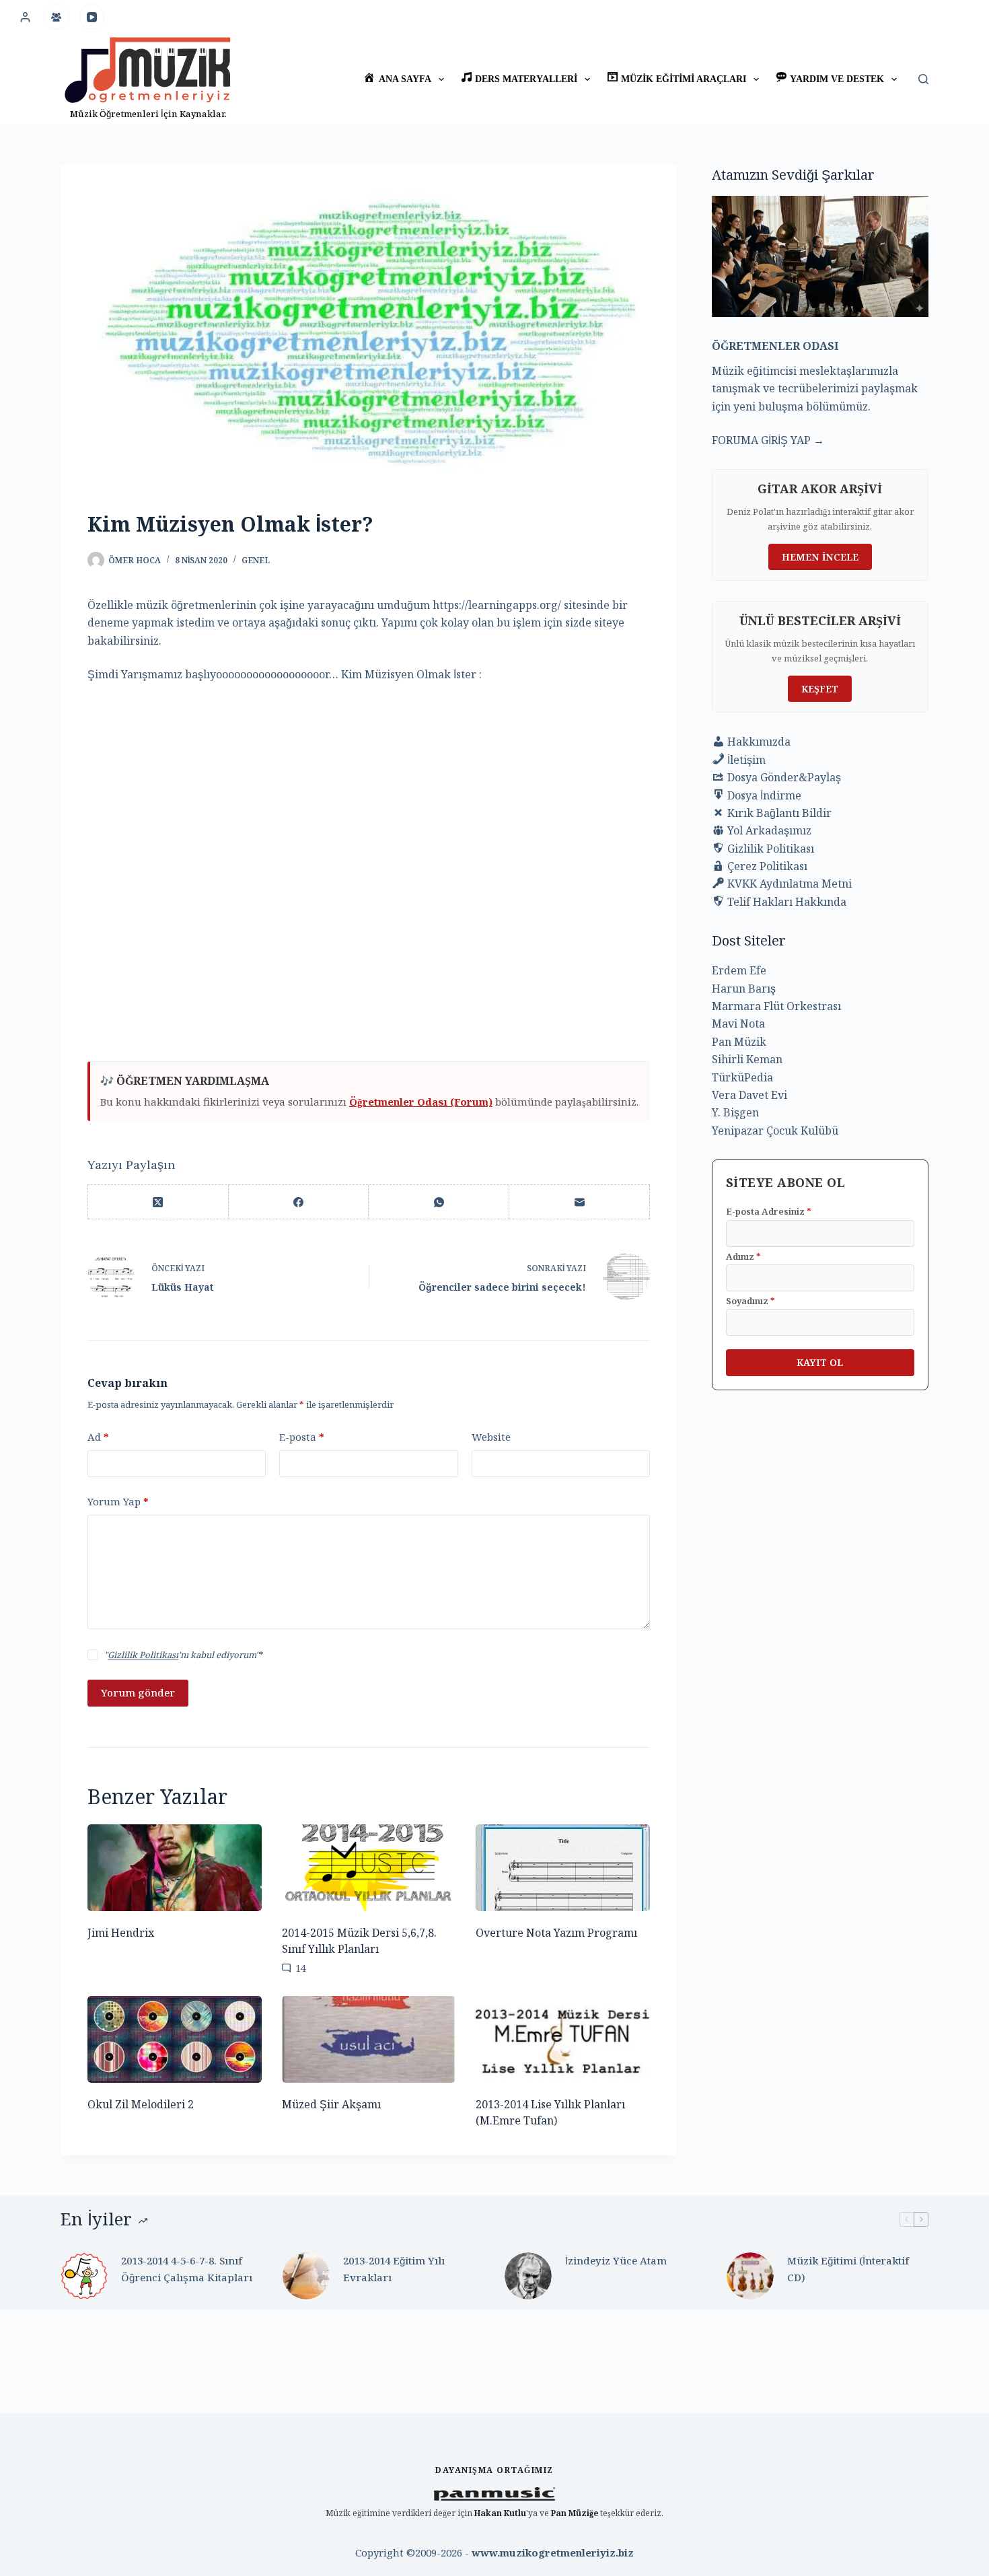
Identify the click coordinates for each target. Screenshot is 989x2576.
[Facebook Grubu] (57, 17)
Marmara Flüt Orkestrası (776, 1006)
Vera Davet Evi (749, 1095)
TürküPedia (742, 1077)
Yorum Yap (118, 1501)
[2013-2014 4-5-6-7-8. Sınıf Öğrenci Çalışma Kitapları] (84, 2276)
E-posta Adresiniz (769, 1211)
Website (491, 1437)
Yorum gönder (138, 1692)
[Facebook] (299, 1202)
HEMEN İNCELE (820, 557)
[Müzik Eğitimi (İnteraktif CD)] (750, 2276)
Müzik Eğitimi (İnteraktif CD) (848, 2269)
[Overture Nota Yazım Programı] (563, 1868)
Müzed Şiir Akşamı (331, 2104)
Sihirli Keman (747, 1059)
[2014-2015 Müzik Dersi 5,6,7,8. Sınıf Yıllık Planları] (369, 1868)
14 (301, 1968)
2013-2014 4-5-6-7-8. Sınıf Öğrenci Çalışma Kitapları (187, 2269)
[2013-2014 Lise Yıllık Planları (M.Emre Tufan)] (563, 2039)
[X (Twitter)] (158, 1202)
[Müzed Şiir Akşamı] (369, 2039)
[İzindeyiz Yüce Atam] (528, 2276)
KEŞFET (820, 689)
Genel (256, 560)
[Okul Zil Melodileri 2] (175, 2039)
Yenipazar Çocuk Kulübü (775, 1131)
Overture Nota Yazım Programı (556, 1933)
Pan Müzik (739, 1042)
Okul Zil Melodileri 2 (141, 2104)
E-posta (302, 1437)
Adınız (743, 1256)
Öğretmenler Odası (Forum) (421, 1102)
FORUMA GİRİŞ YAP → (768, 440)
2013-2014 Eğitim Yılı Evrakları (394, 2269)
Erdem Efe (739, 970)
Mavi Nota (738, 1024)
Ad (98, 1437)
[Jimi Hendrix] (175, 1868)
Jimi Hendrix (121, 1933)
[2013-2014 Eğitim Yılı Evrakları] (306, 2276)
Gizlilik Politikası (143, 1655)
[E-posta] (580, 1202)
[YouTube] (92, 17)
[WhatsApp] (439, 1202)
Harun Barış (744, 989)
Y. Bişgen (735, 1112)
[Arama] (923, 79)
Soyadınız (750, 1301)
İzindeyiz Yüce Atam (616, 2260)
